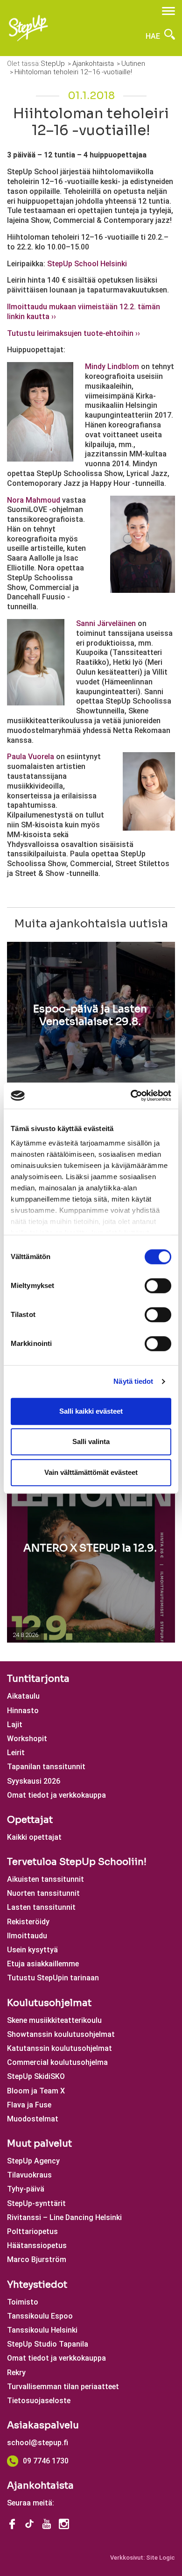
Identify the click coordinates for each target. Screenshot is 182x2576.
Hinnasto (23, 1711)
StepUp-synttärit (36, 2203)
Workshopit (27, 1739)
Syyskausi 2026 (34, 1781)
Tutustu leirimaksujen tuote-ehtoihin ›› (73, 333)
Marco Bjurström (37, 2259)
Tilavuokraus (29, 2175)
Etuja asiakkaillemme (43, 1964)
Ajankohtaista (40, 2486)
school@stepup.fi (38, 2443)
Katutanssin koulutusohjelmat (59, 2048)
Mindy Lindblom (112, 366)
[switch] (158, 1286)
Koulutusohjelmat (49, 2003)
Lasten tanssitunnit (41, 1907)
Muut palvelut (39, 2144)
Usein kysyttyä (32, 1950)
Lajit (15, 1725)
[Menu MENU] (168, 11)
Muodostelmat (33, 2119)
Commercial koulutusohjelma (57, 2062)
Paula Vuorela (31, 757)
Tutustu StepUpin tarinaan (53, 1978)
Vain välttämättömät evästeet (91, 1472)
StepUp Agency (33, 2161)
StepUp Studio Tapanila (48, 2344)
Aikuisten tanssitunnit (45, 1879)
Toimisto (23, 2302)
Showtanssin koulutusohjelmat (61, 2034)
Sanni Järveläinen (106, 623)
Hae (154, 36)
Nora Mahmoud (34, 500)
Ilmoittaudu (27, 1936)
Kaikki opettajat (34, 1837)
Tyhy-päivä (26, 2189)
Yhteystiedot (37, 2285)
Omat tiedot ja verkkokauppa (56, 1795)
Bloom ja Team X (36, 2091)
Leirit (16, 1753)
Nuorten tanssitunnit (43, 1893)
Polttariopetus (32, 2231)
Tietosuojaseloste (39, 2401)
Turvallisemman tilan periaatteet (63, 2387)
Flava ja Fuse (29, 2105)
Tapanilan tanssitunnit (46, 1767)
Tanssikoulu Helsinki (42, 2330)
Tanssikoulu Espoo (40, 2316)
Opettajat (30, 1820)
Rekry (16, 2373)
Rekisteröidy (28, 1922)
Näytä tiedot (133, 1381)
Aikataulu (23, 1696)
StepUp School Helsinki (87, 264)
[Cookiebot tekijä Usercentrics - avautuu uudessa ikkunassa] (131, 1096)
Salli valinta (91, 1441)
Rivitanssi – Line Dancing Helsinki (64, 2217)
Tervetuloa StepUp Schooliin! (77, 1862)
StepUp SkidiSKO (36, 2076)
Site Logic (161, 2558)
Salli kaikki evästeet (91, 1411)
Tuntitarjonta (38, 1679)
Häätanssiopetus (37, 2245)
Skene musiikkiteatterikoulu (54, 2020)
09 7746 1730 (46, 2461)
